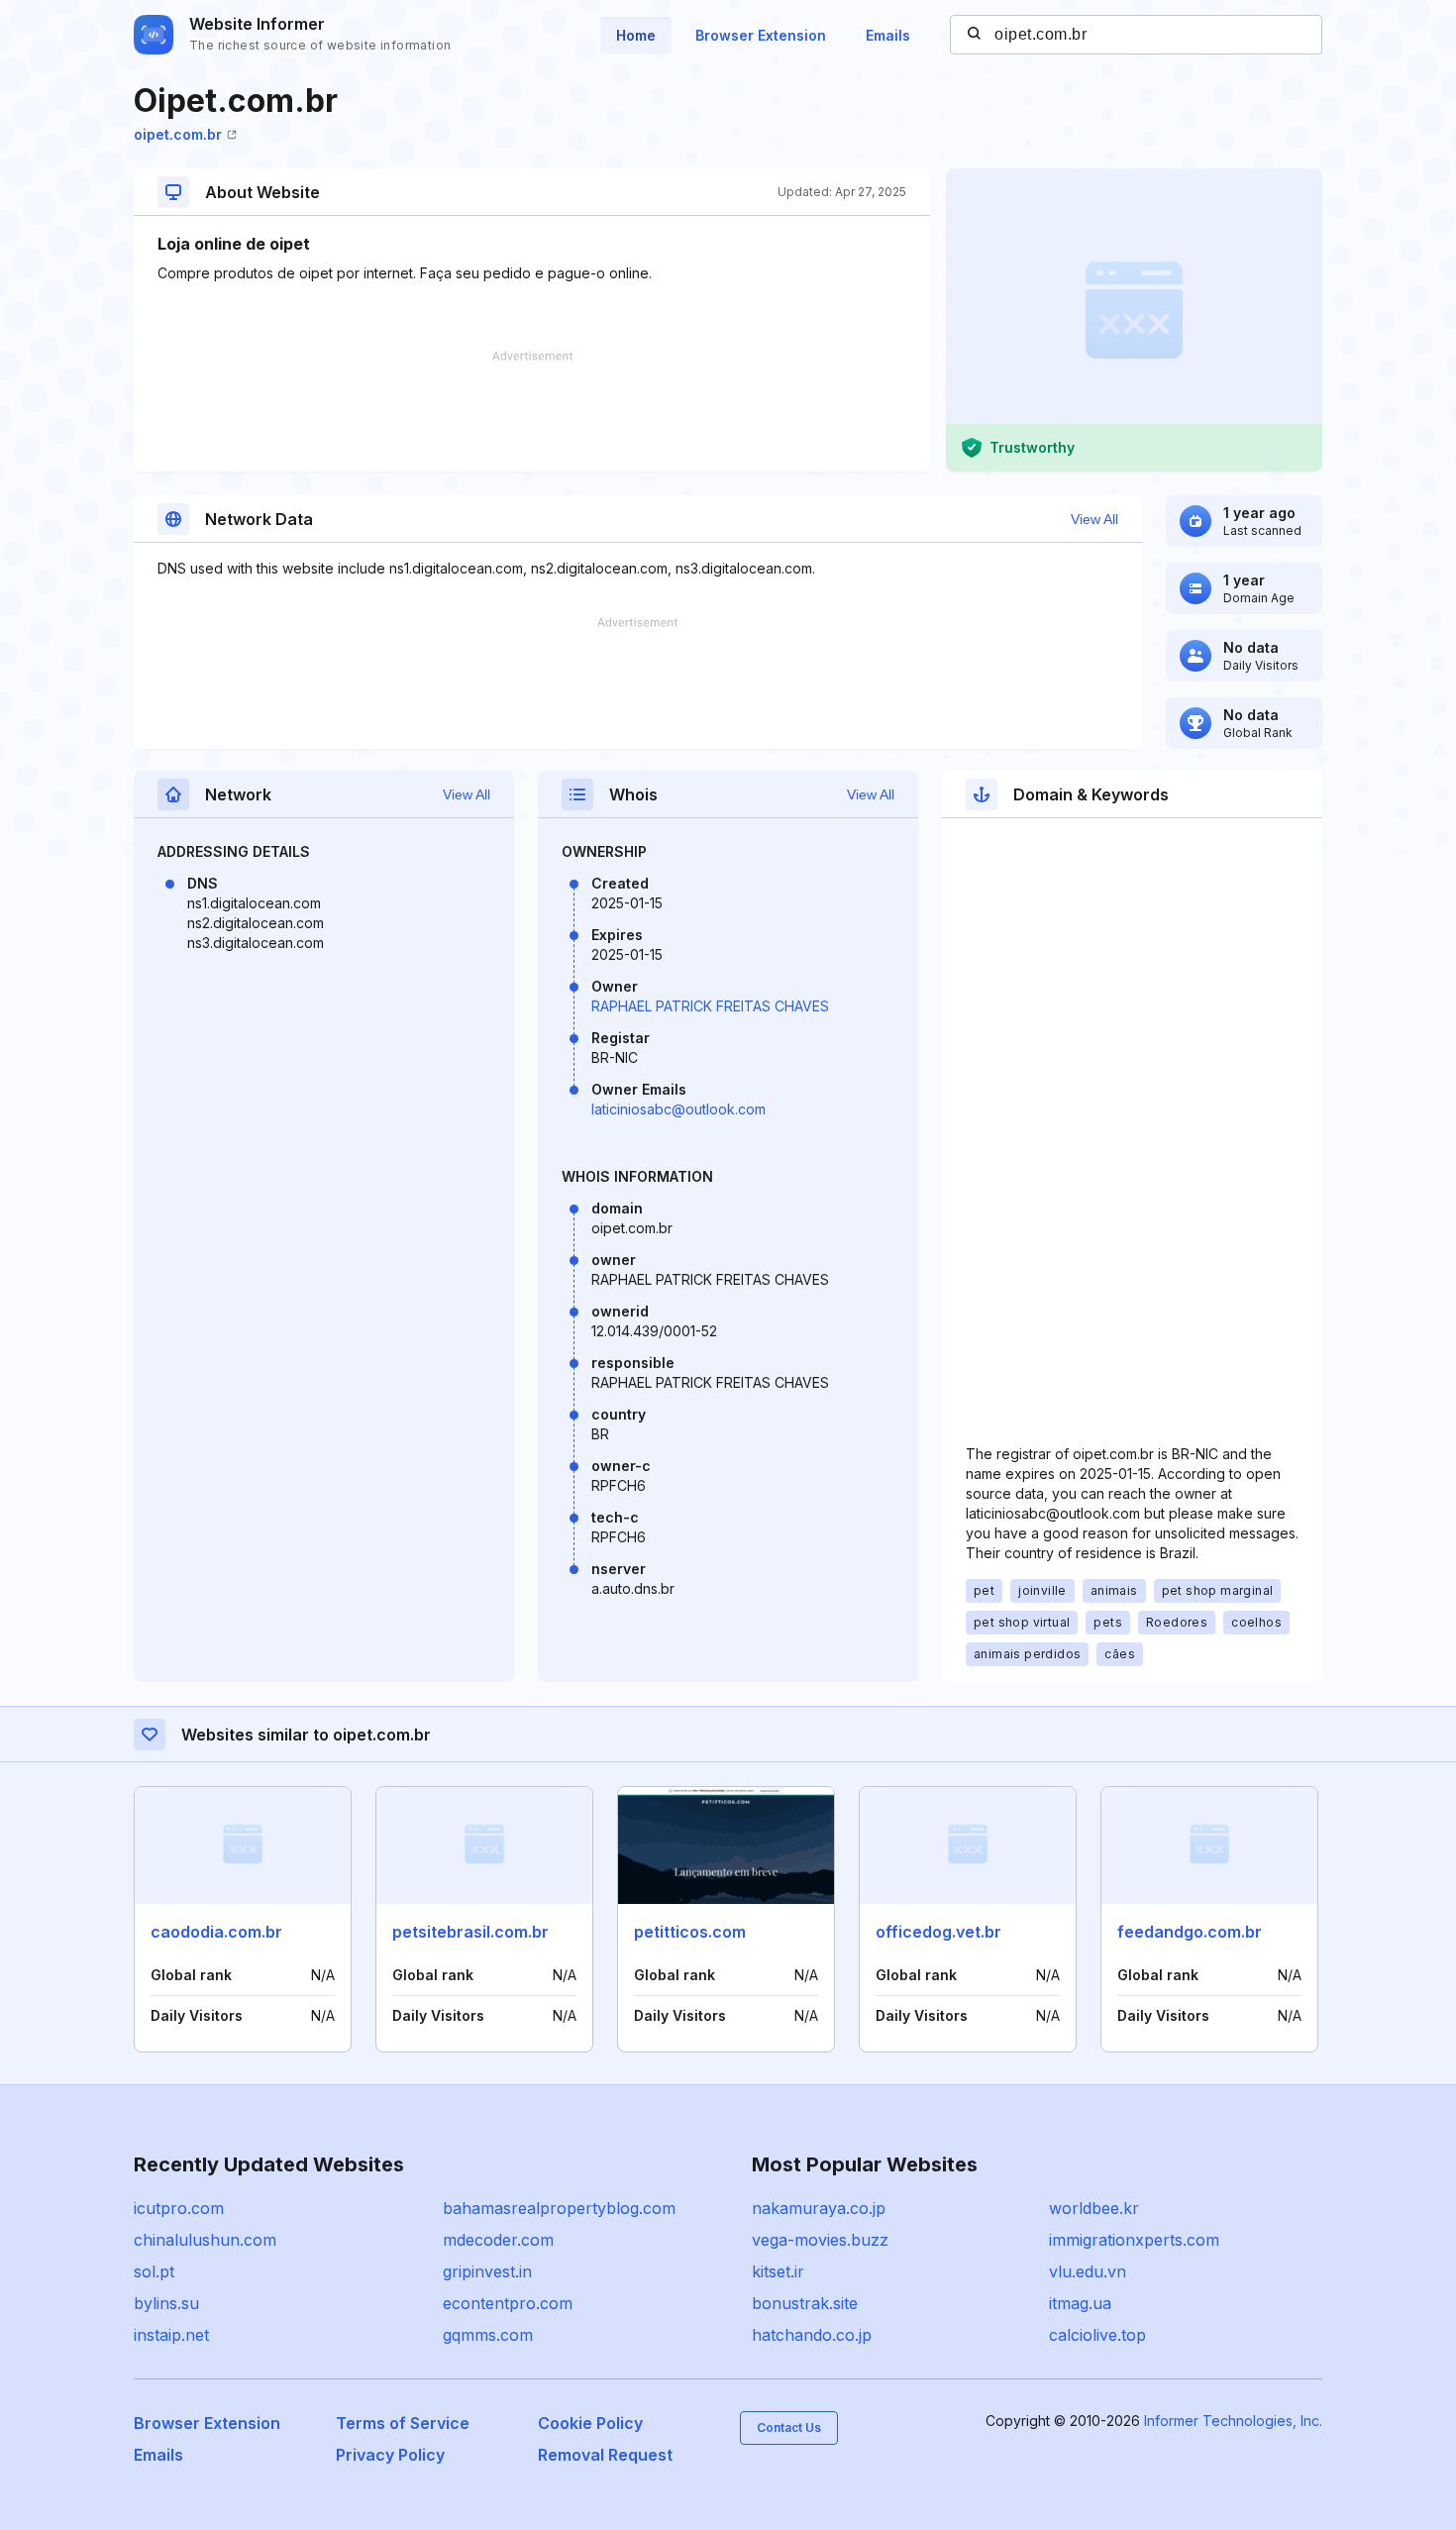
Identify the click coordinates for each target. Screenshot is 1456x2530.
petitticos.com (690, 1932)
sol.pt (154, 2271)
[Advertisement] (532, 411)
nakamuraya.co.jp (819, 2208)
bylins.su (166, 2303)
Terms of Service (403, 2423)
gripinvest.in (487, 2271)
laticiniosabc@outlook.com (678, 1109)
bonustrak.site (805, 2303)
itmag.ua (1080, 2303)
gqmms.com (488, 2335)
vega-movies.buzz (820, 2240)
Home (636, 35)
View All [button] (1094, 519)
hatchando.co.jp (812, 2335)
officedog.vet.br (938, 1932)
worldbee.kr (1094, 2208)
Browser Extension (761, 35)
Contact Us (789, 2427)
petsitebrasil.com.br (470, 1932)
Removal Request (605, 2455)
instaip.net (171, 2335)
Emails (888, 35)
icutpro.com (179, 2208)
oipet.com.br (178, 134)
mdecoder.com (498, 2240)
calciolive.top (1097, 2335)
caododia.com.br (216, 1932)
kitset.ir (778, 2271)
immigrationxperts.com (1134, 2240)
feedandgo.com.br (1190, 1932)
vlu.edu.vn (1088, 2271)
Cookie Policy (590, 2423)
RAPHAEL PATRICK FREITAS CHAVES (710, 1006)
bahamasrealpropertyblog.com (559, 2208)
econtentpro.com (508, 2303)
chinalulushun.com (205, 2240)
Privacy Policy (390, 2455)
